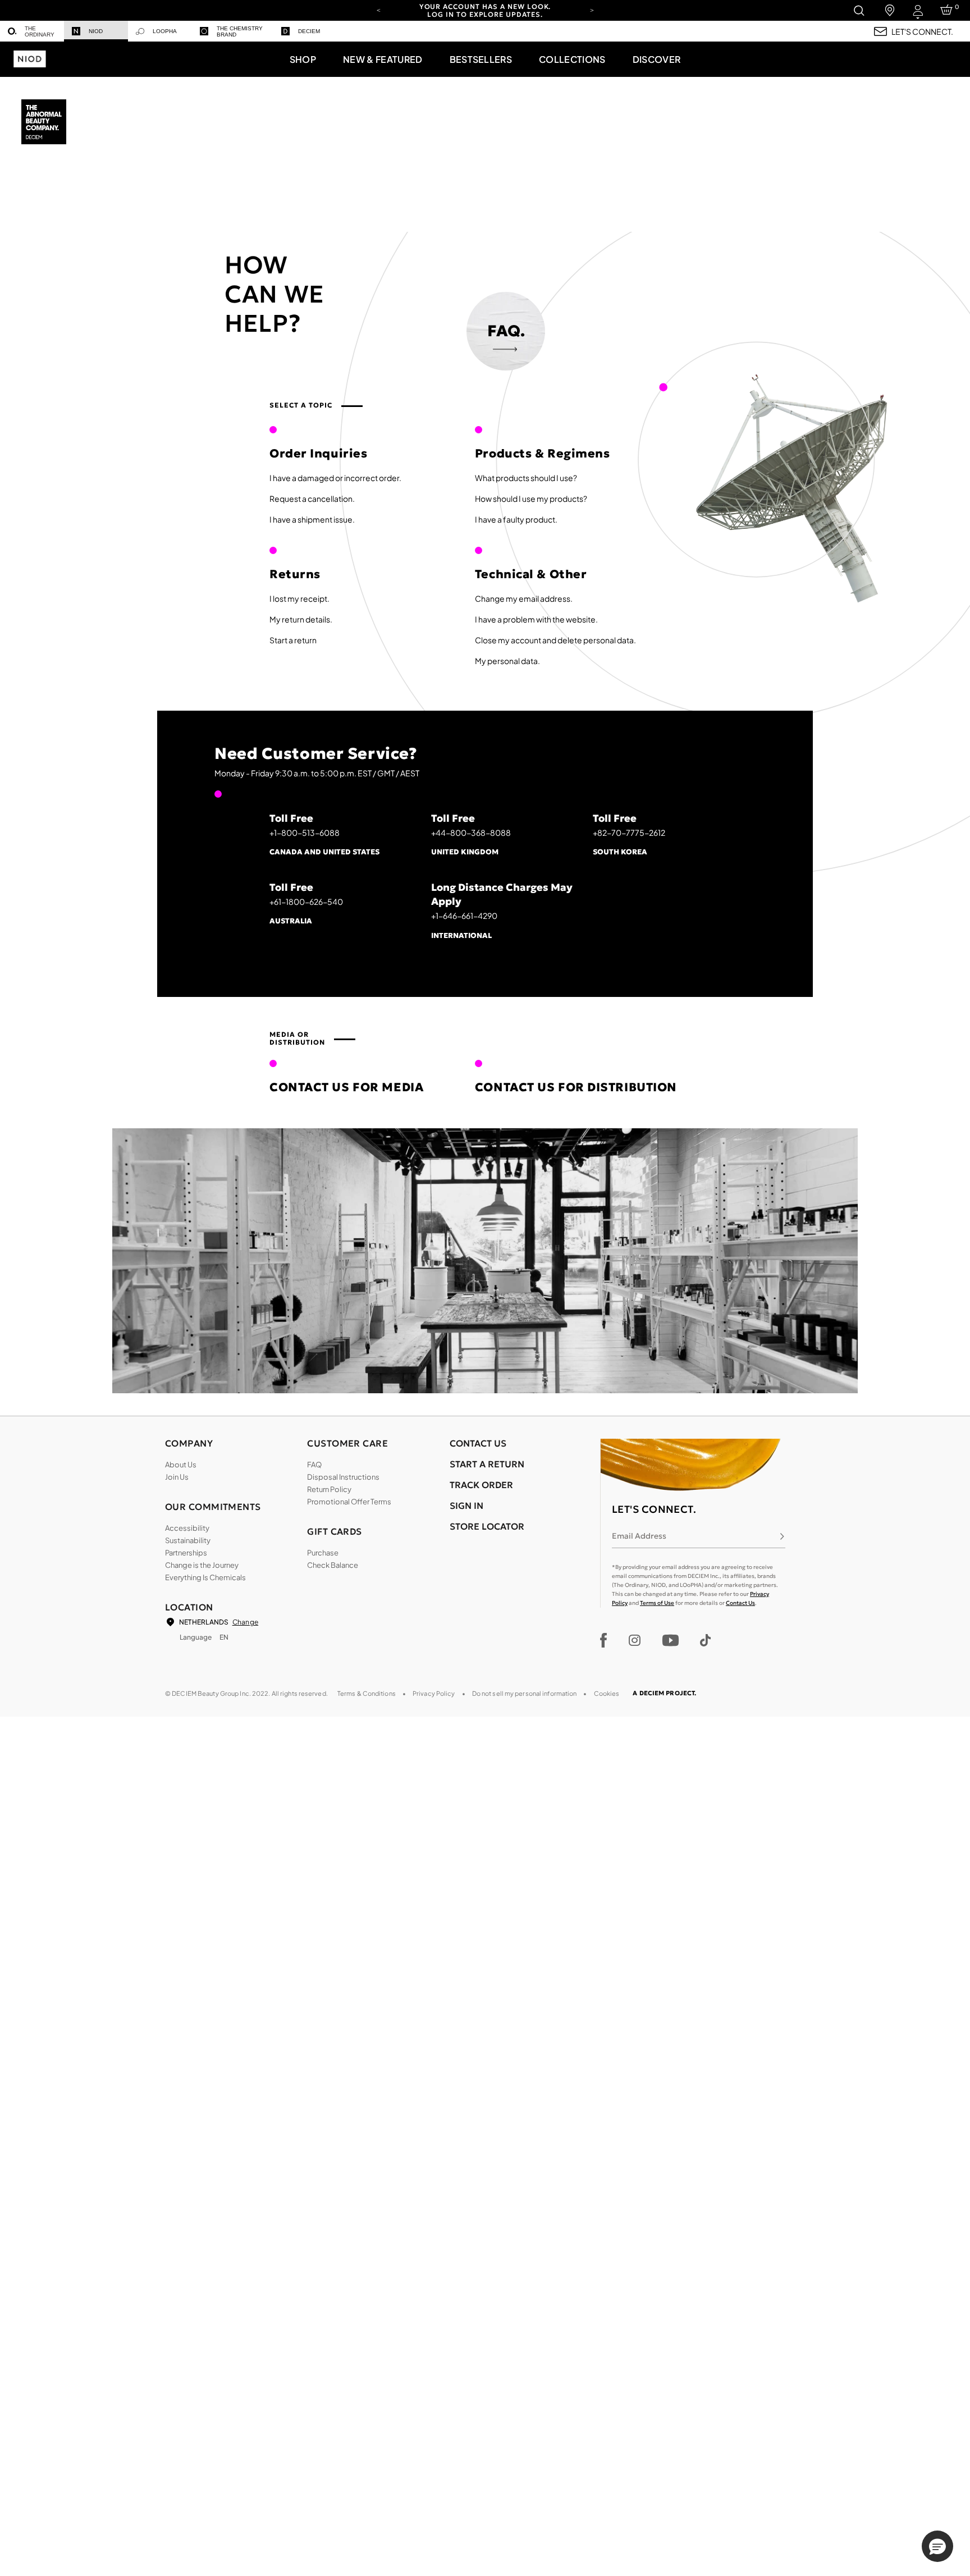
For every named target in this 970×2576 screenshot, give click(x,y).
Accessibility (187, 1528)
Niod (96, 31)
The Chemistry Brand (240, 31)
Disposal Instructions (343, 1477)
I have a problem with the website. (536, 619)
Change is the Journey (202, 1565)
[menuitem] (32, 31)
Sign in (466, 1506)
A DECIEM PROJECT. (664, 1693)
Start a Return (487, 1464)
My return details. (301, 619)
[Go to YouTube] (670, 1640)
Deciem (309, 31)
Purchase (323, 1553)
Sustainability (188, 1540)
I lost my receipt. (299, 598)
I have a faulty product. (516, 519)
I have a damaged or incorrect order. (335, 478)
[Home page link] (45, 123)
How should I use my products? (531, 498)
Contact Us (740, 1603)
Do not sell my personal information (525, 1693)
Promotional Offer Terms (349, 1502)
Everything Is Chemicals (205, 1577)
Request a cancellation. (312, 498)
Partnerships (186, 1553)
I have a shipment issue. (312, 519)
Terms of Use (657, 1603)
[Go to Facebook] (604, 1640)
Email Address (639, 1536)
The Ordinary (40, 31)
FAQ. (506, 331)
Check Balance (333, 1565)
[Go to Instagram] (635, 1640)
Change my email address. (524, 598)
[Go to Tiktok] (705, 1640)
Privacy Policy (434, 1693)
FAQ (314, 1465)
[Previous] (378, 10)
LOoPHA (165, 31)
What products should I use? (526, 478)
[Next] (592, 10)
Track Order (481, 1485)
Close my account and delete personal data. (555, 640)
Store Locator (487, 1526)
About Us (181, 1465)
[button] (303, 59)
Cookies (607, 1693)
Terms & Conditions (367, 1693)
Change (245, 1622)
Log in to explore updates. (485, 14)
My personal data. (507, 661)
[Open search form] (859, 10)
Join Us (177, 1477)
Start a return (293, 640)
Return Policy (329, 1489)
